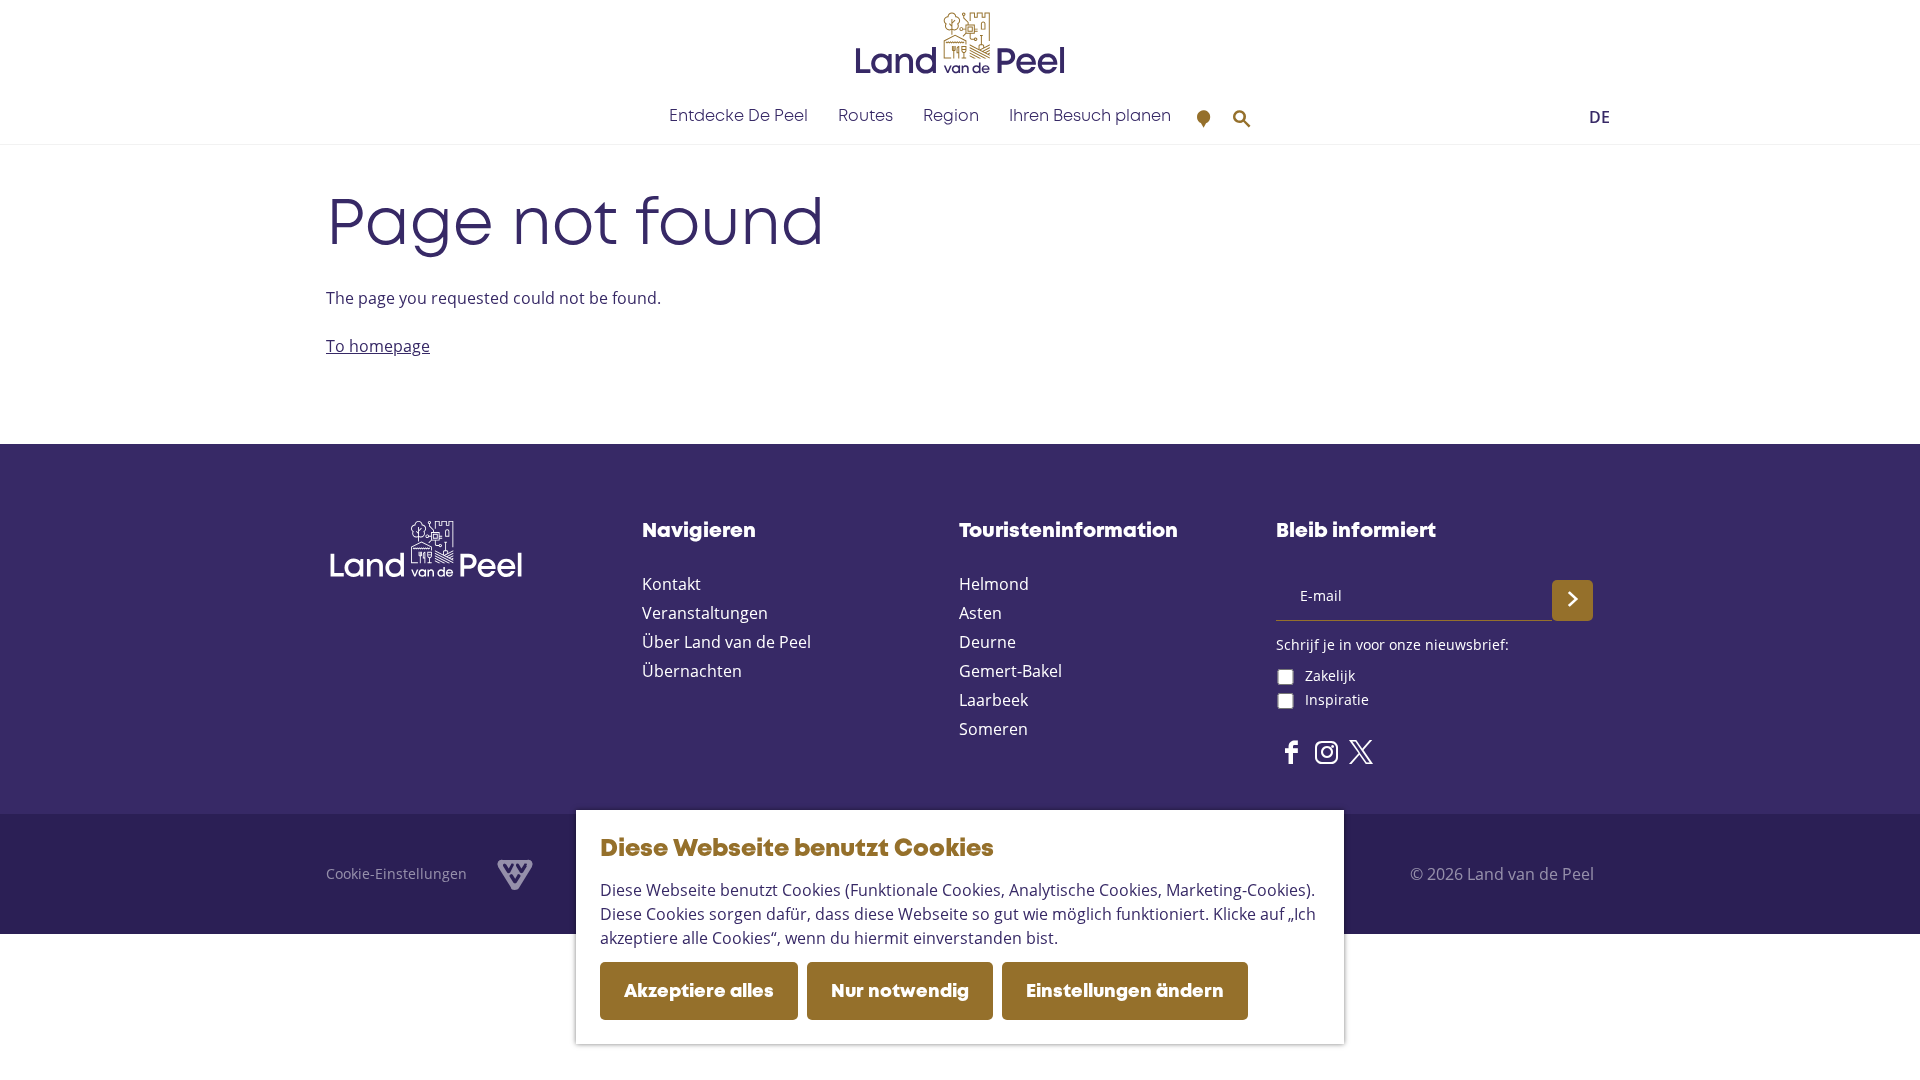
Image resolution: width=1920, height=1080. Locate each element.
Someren (993, 729)
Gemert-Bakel (1010, 671)
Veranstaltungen (705, 613)
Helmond (994, 584)
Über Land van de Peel (726, 642)
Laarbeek (993, 700)
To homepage (378, 346)
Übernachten (692, 671)
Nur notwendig (900, 992)
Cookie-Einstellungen (396, 873)
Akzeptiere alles (699, 992)
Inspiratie (1337, 699)
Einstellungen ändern (1125, 992)
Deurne (987, 642)
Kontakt (671, 584)
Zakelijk (1330, 675)
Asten (980, 613)
